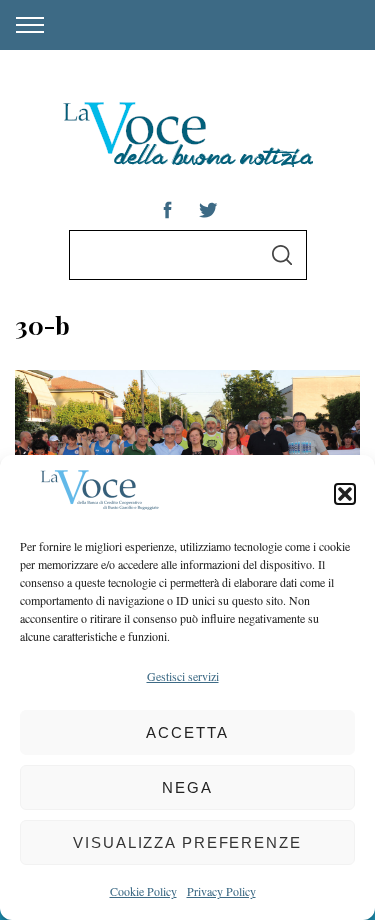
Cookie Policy (143, 891)
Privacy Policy (221, 891)
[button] (345, 494)
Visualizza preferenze (187, 842)
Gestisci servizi (183, 676)
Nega (187, 787)
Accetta (187, 732)
